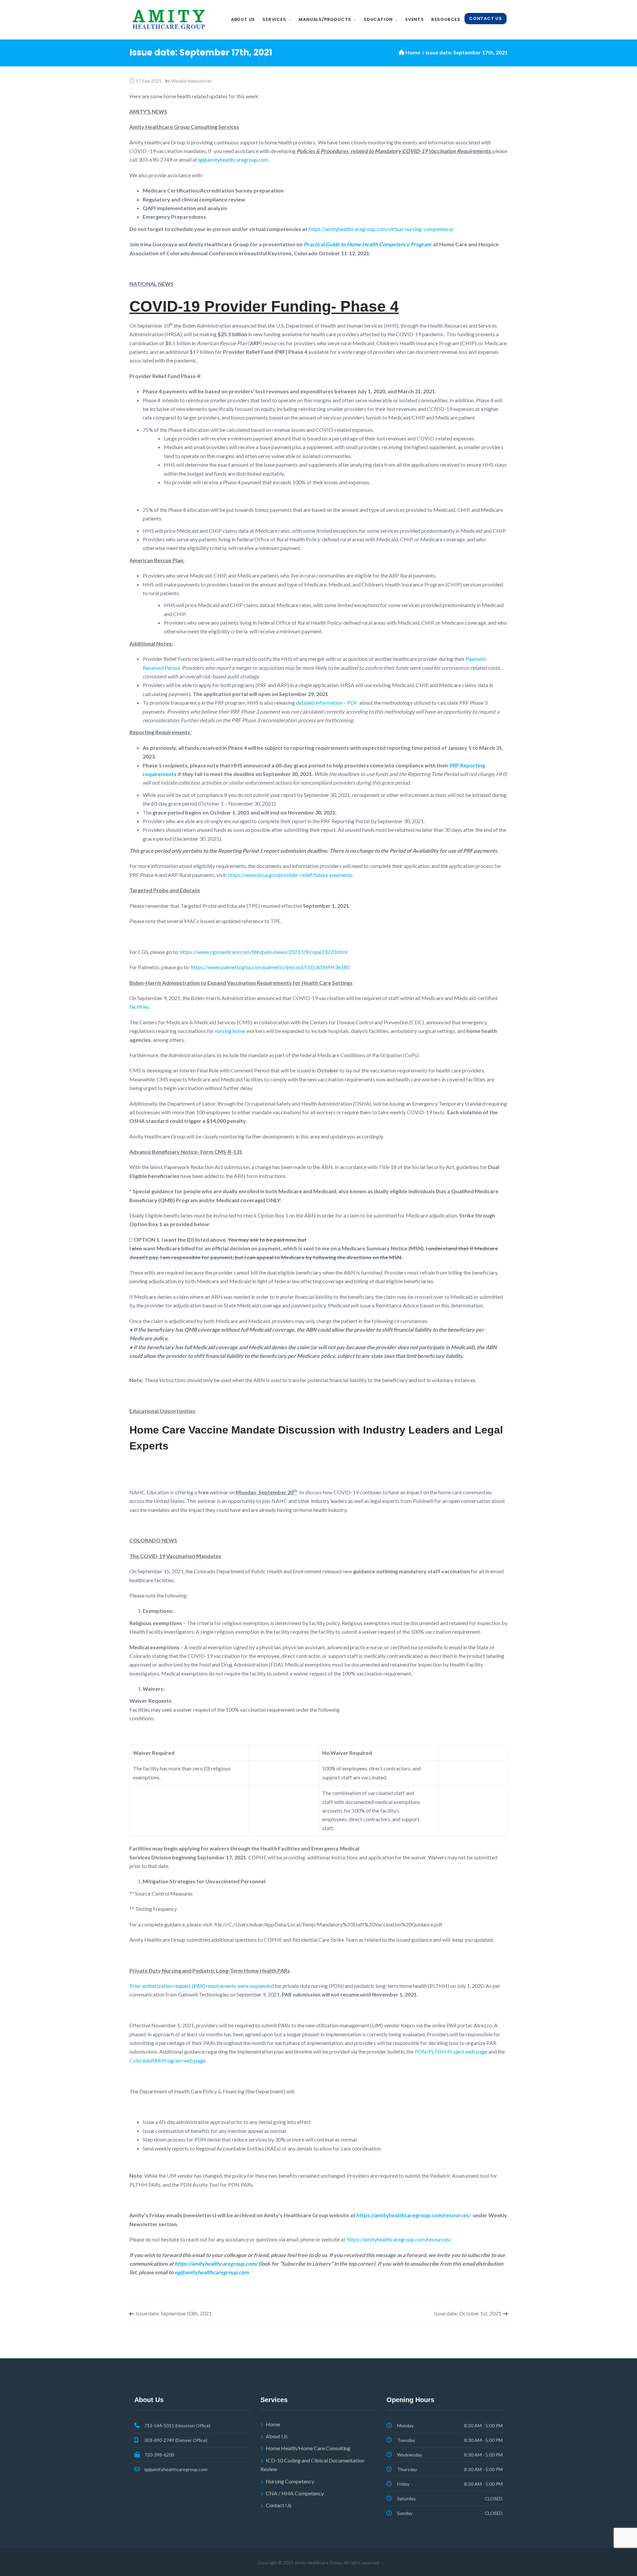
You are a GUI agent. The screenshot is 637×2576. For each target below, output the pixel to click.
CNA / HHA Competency (295, 2493)
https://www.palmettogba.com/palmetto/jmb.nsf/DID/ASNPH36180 (270, 967)
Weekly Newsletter (191, 81)
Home (413, 52)
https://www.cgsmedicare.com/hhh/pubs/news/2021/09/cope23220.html (264, 952)
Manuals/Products (325, 19)
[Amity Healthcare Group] (169, 20)
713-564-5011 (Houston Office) (177, 2425)
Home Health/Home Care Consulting (308, 2448)
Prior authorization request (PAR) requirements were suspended (202, 1986)
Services (274, 19)
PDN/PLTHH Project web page (451, 2051)
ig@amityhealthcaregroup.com (233, 159)
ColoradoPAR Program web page (167, 2060)
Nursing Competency (290, 2481)
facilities (139, 1007)
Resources (446, 19)
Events (415, 19)
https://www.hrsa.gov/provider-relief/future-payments (290, 875)
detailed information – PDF (327, 703)
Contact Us (486, 18)
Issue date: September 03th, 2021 (174, 2313)
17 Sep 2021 (149, 81)
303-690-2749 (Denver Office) (176, 2440)
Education (378, 19)
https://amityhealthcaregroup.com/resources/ (399, 2239)
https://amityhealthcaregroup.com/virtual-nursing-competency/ (381, 229)
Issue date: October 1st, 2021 (468, 2313)
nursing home (231, 1031)
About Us (243, 19)
